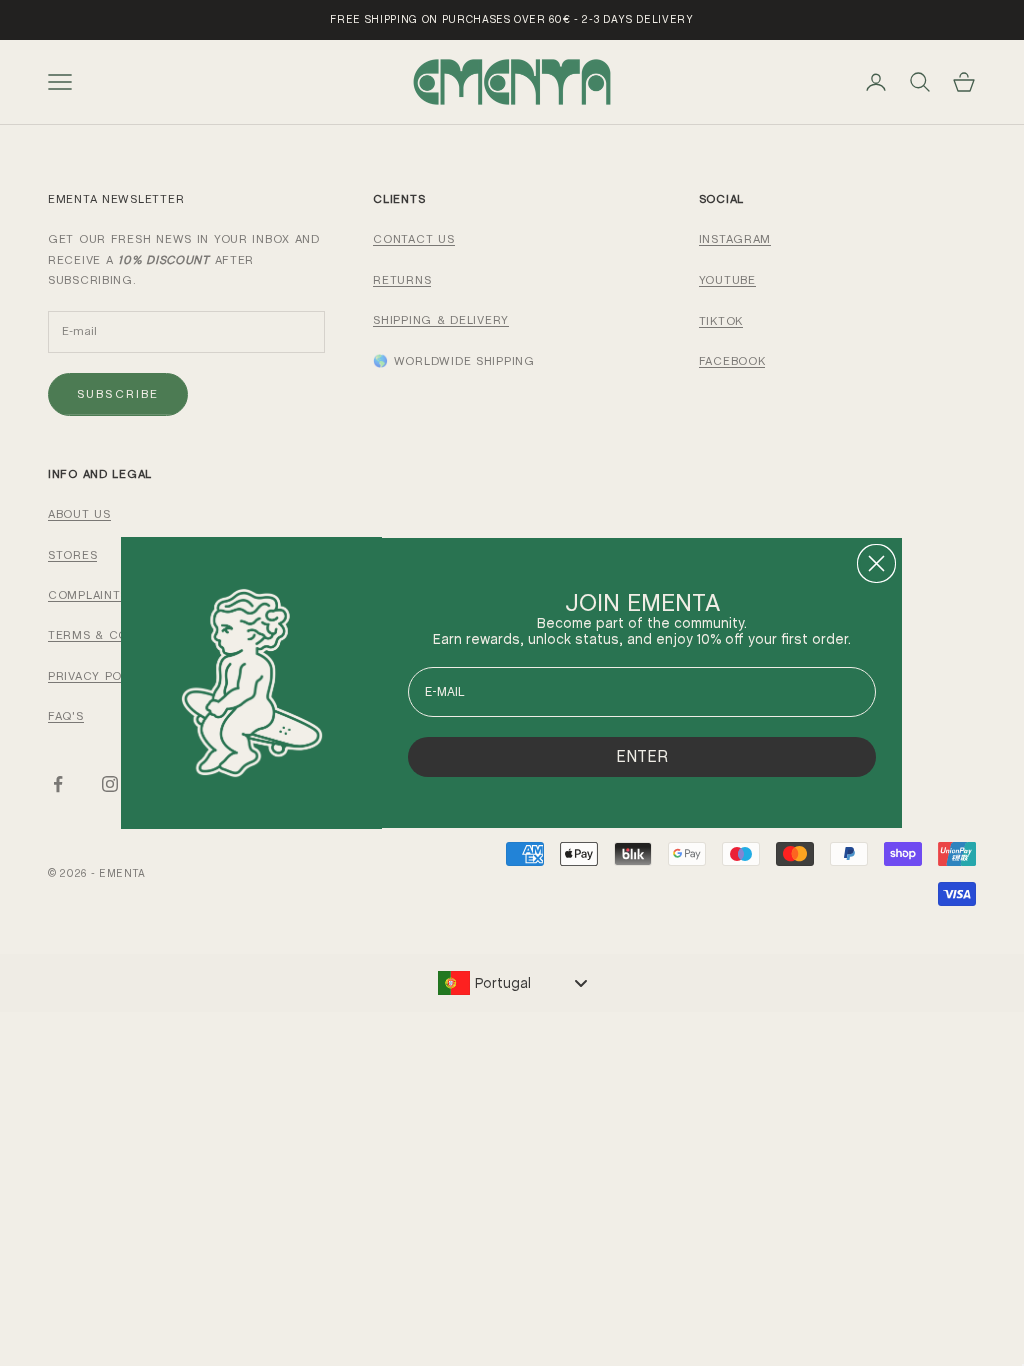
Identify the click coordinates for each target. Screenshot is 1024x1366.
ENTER (642, 756)
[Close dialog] (876, 563)
